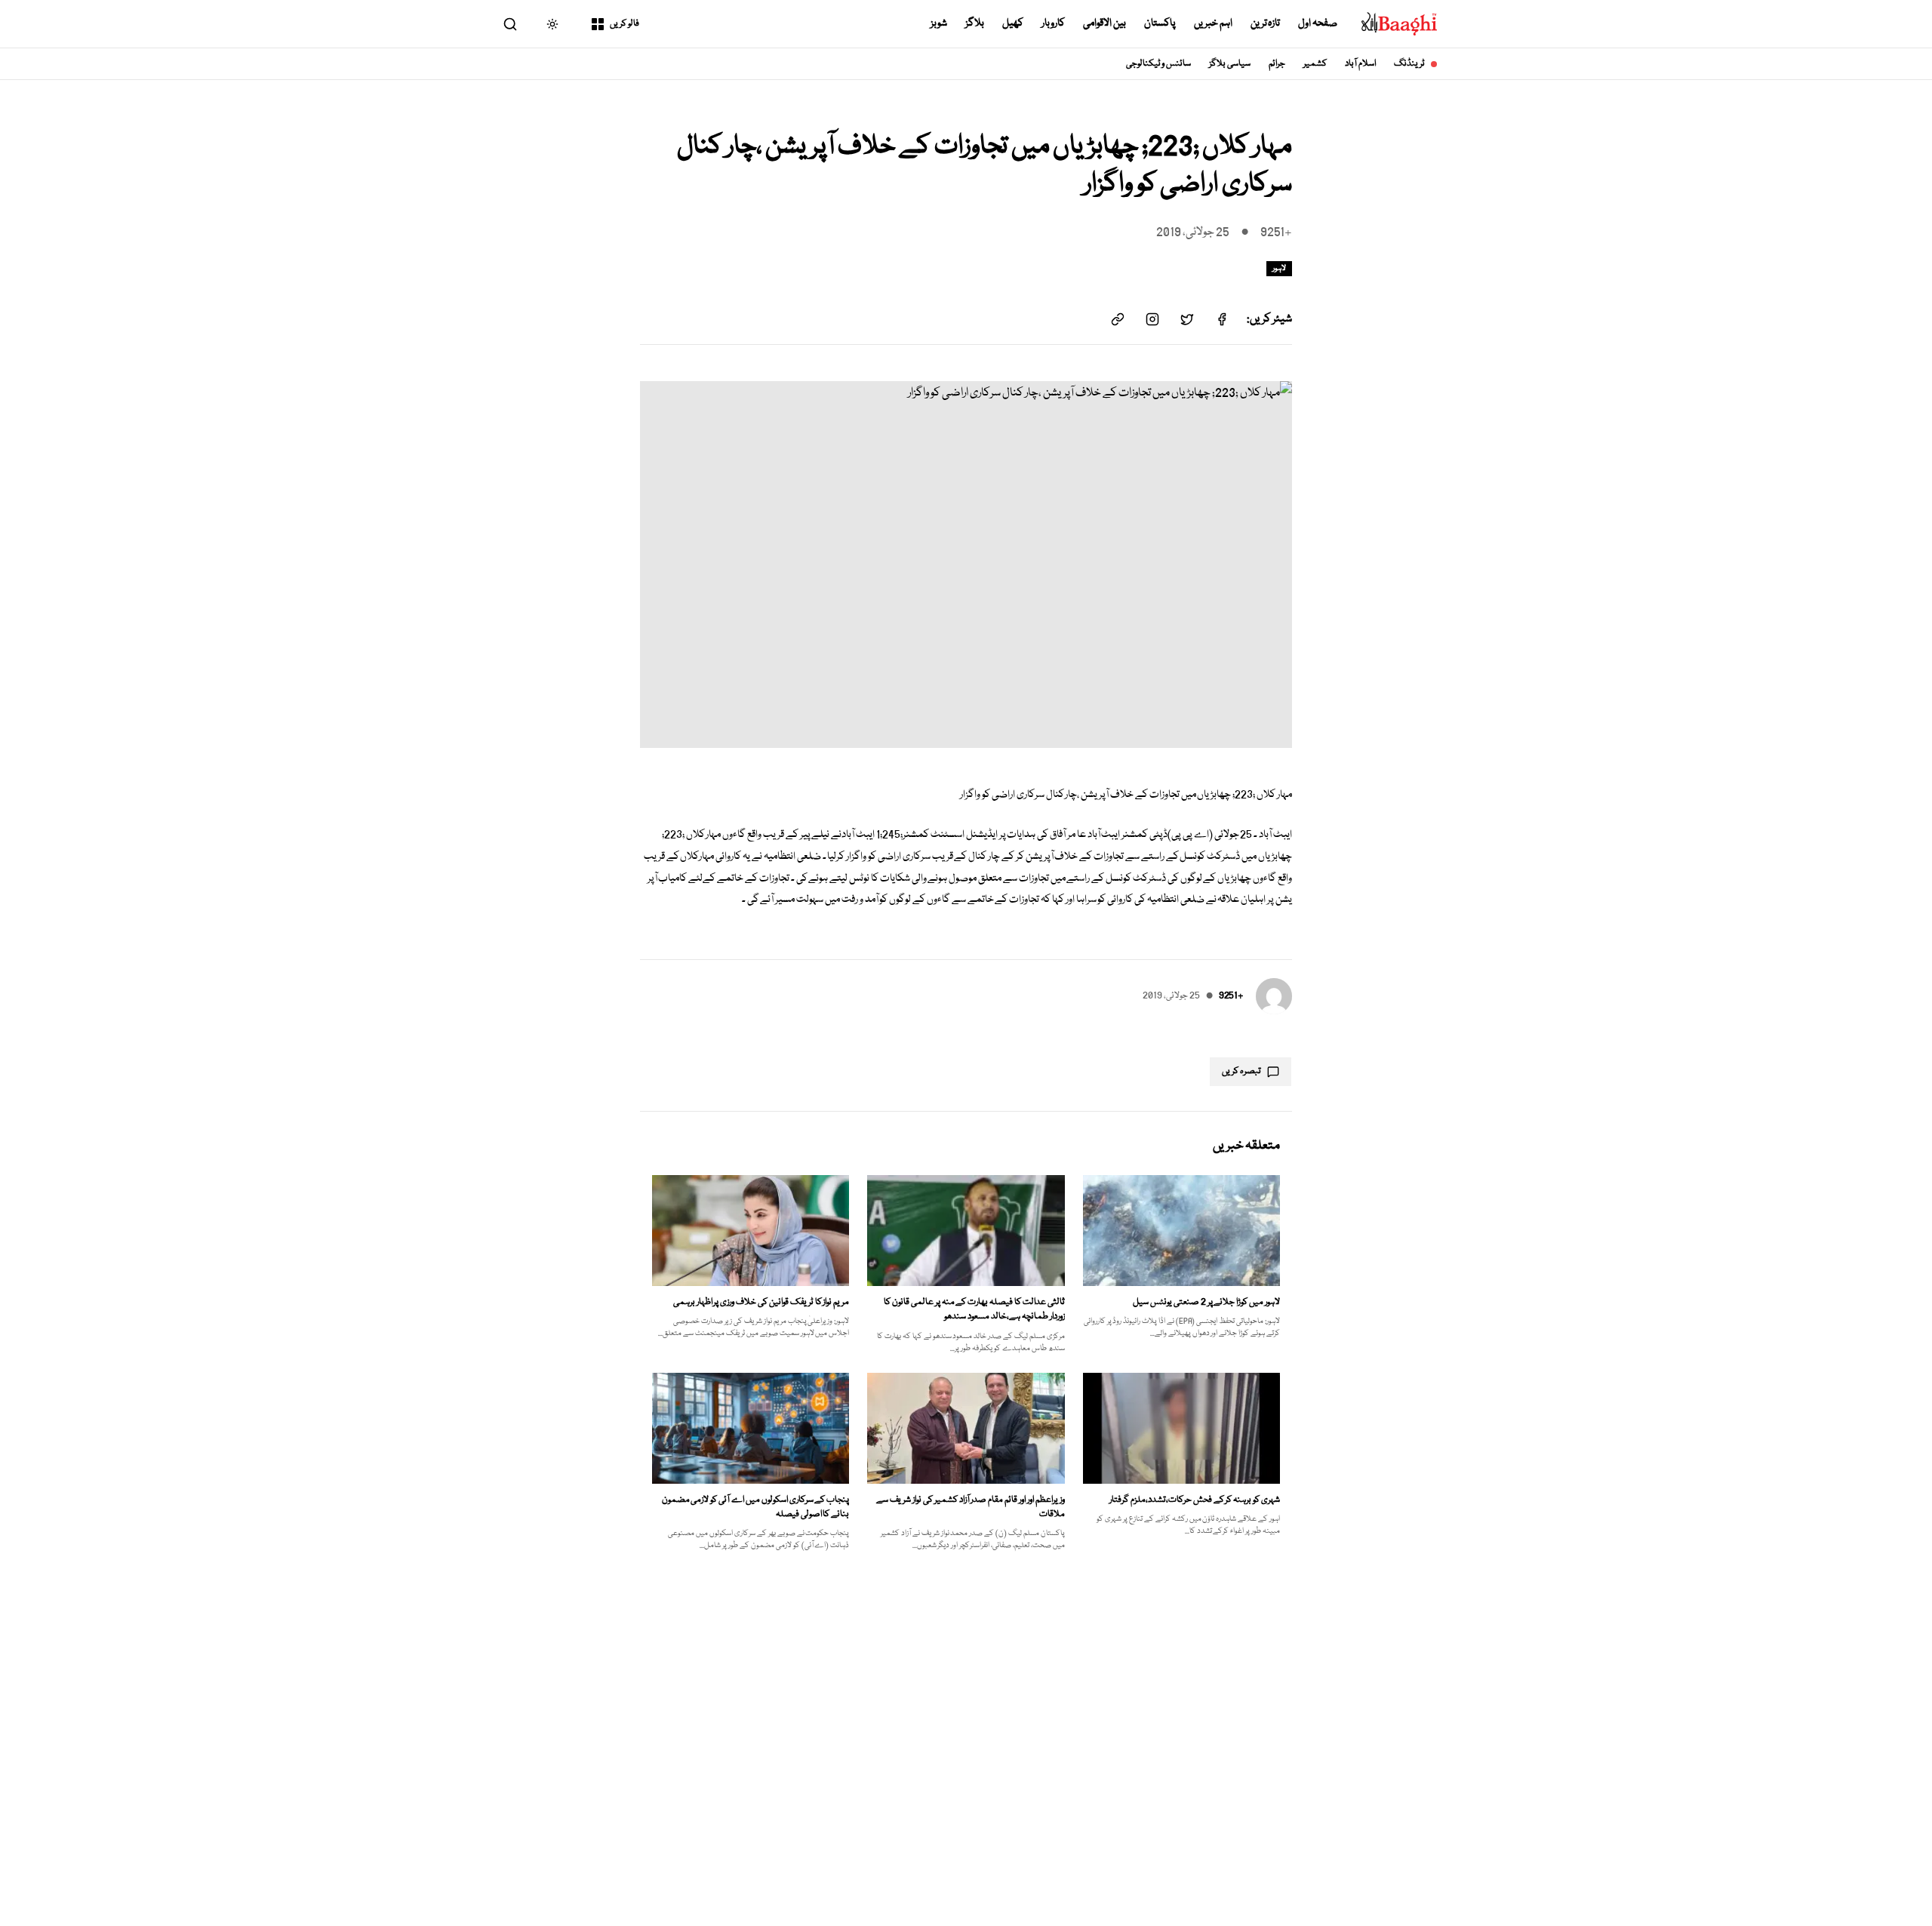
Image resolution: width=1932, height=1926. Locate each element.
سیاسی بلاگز (1230, 64)
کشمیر (1315, 64)
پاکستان (1160, 23)
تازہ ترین (1266, 23)
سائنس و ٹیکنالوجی (1159, 64)
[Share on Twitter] (1187, 319)
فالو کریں (625, 24)
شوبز (939, 23)
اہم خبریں (1213, 23)
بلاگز (975, 23)
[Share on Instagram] (1152, 319)
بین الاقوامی (1104, 23)
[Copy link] (1118, 319)
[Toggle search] (510, 24)
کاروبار (1053, 23)
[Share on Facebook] (1222, 319)
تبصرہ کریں (1241, 1071)
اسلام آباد (1360, 64)
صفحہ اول (1318, 23)
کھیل (1013, 23)
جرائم (1277, 64)
